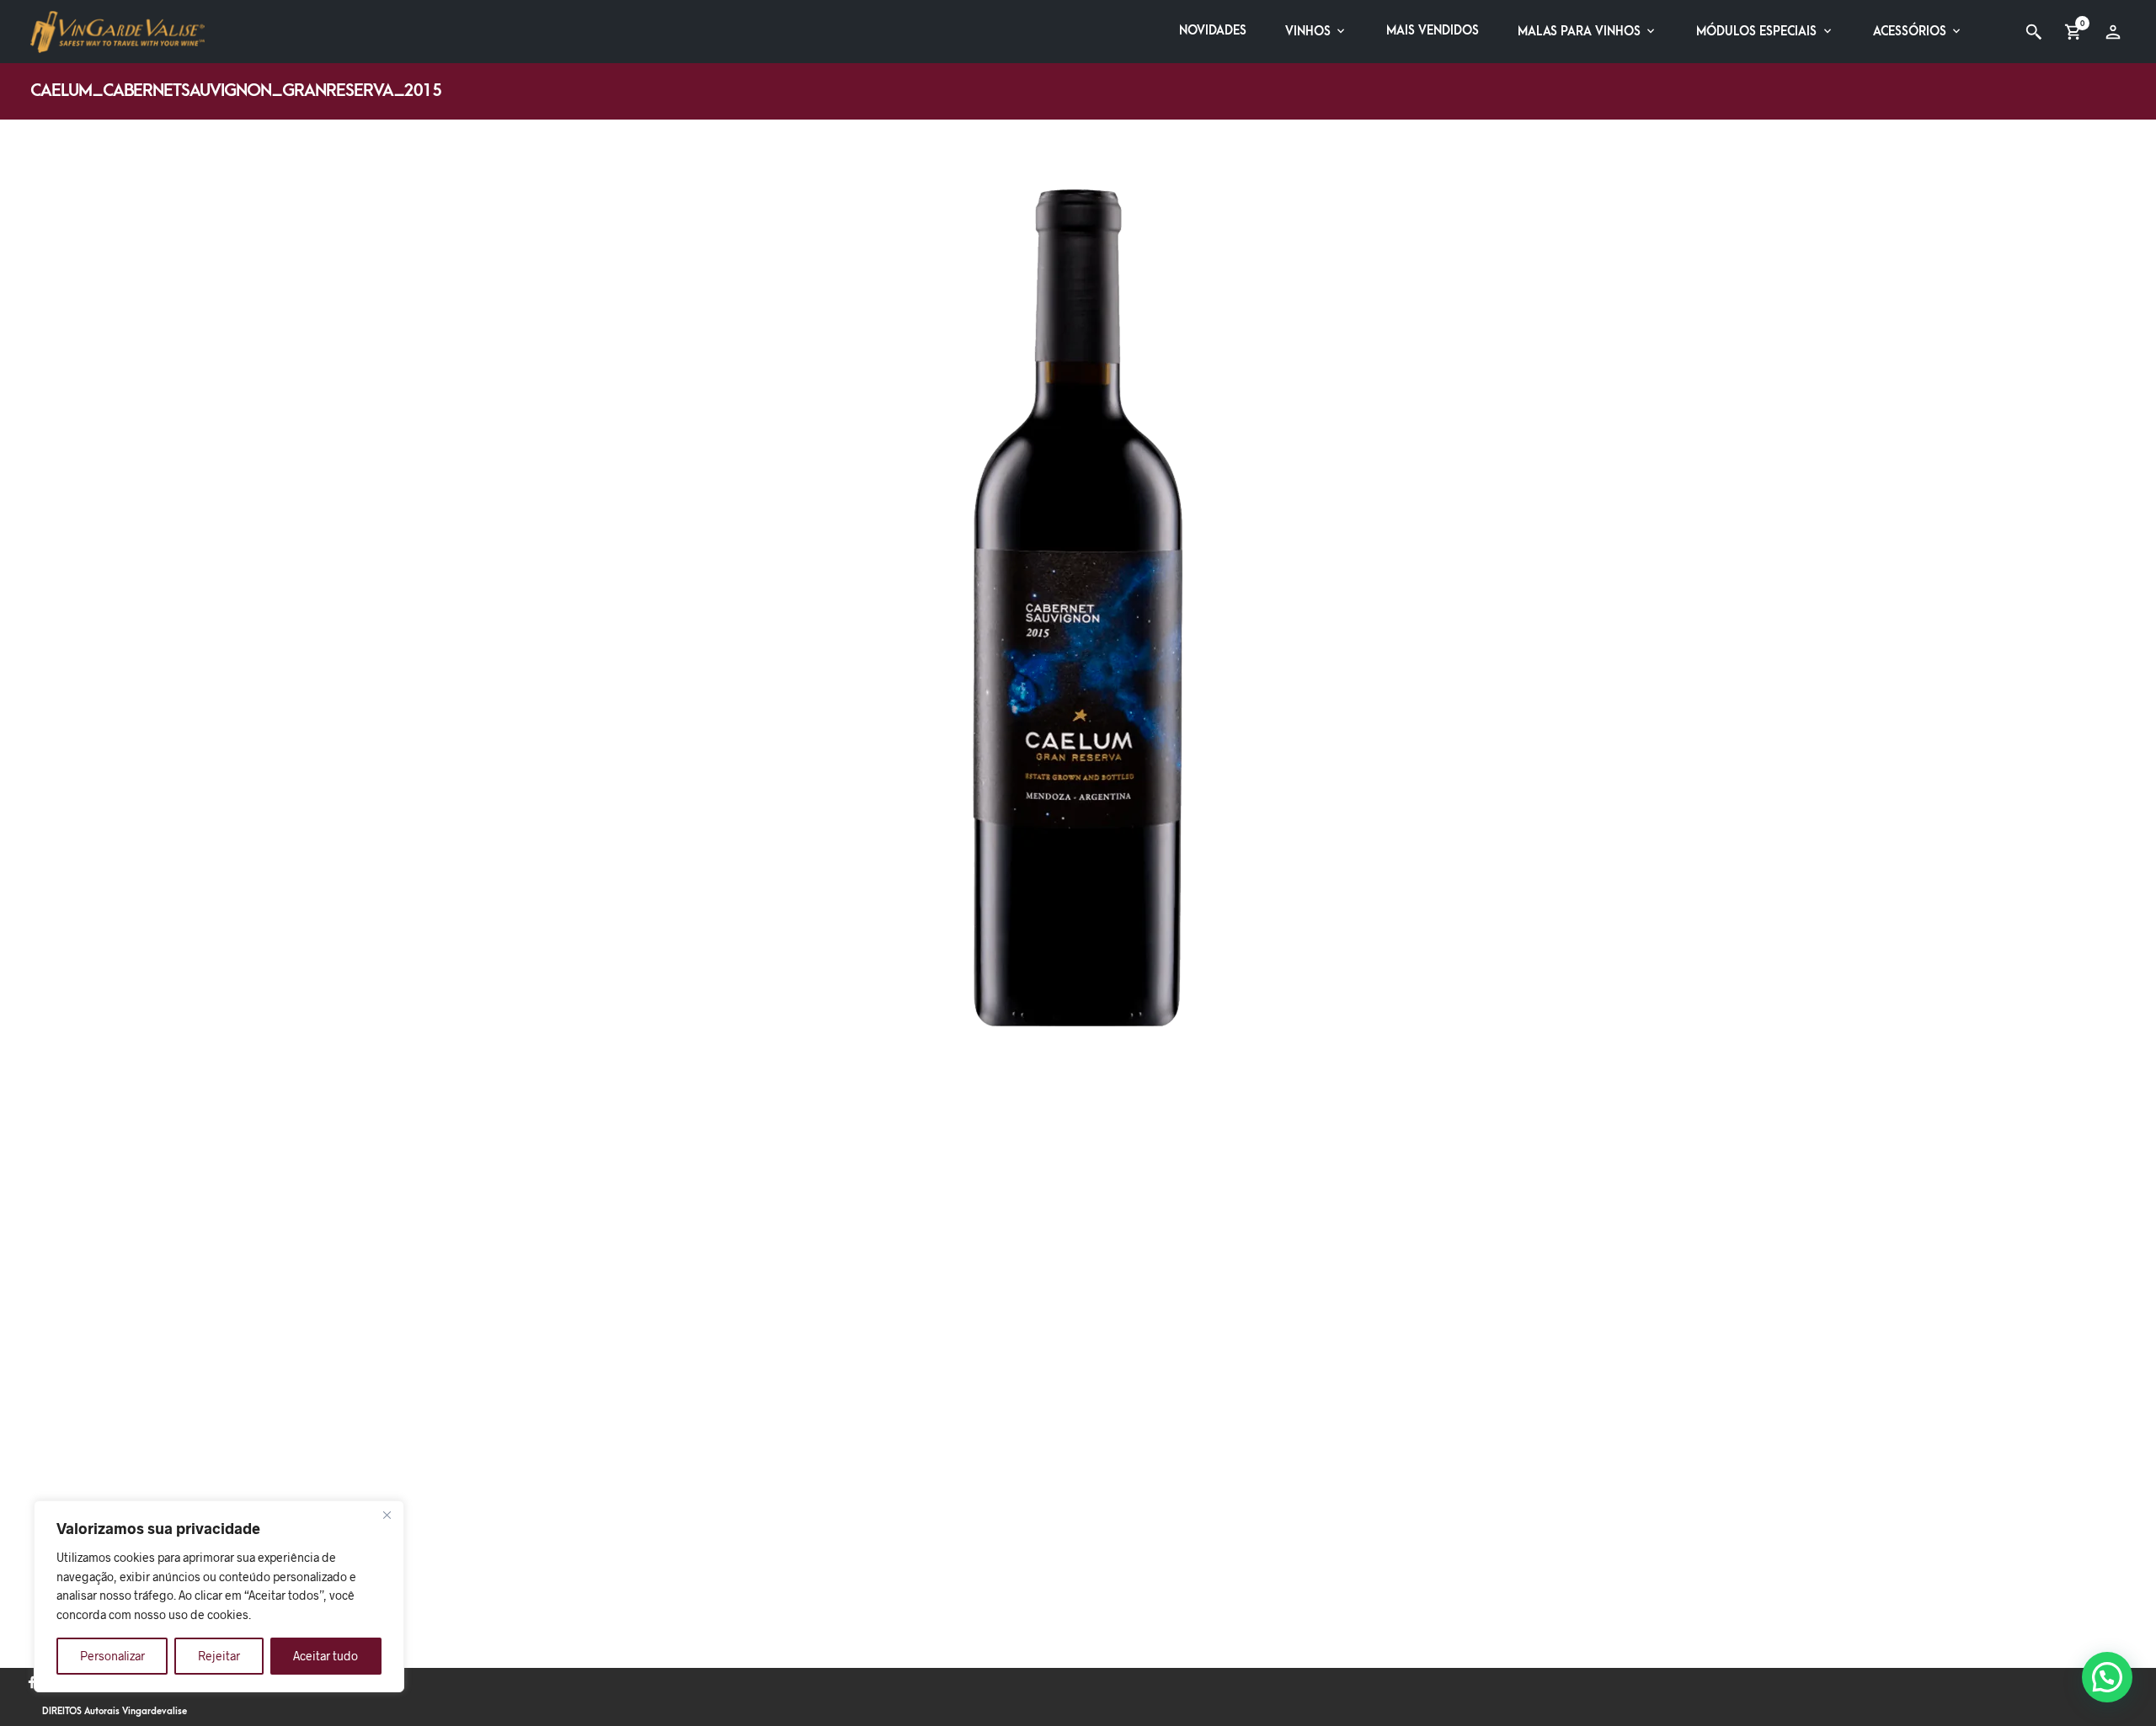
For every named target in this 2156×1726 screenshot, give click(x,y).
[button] (2107, 1677)
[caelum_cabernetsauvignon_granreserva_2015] (1078, 606)
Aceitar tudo (326, 1656)
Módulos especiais (1756, 32)
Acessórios (1910, 32)
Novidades (1213, 31)
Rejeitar (219, 1656)
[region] (219, 1596)
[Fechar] (387, 1515)
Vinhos (1308, 32)
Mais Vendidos (1433, 31)
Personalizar (112, 1656)
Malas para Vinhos (1579, 32)
